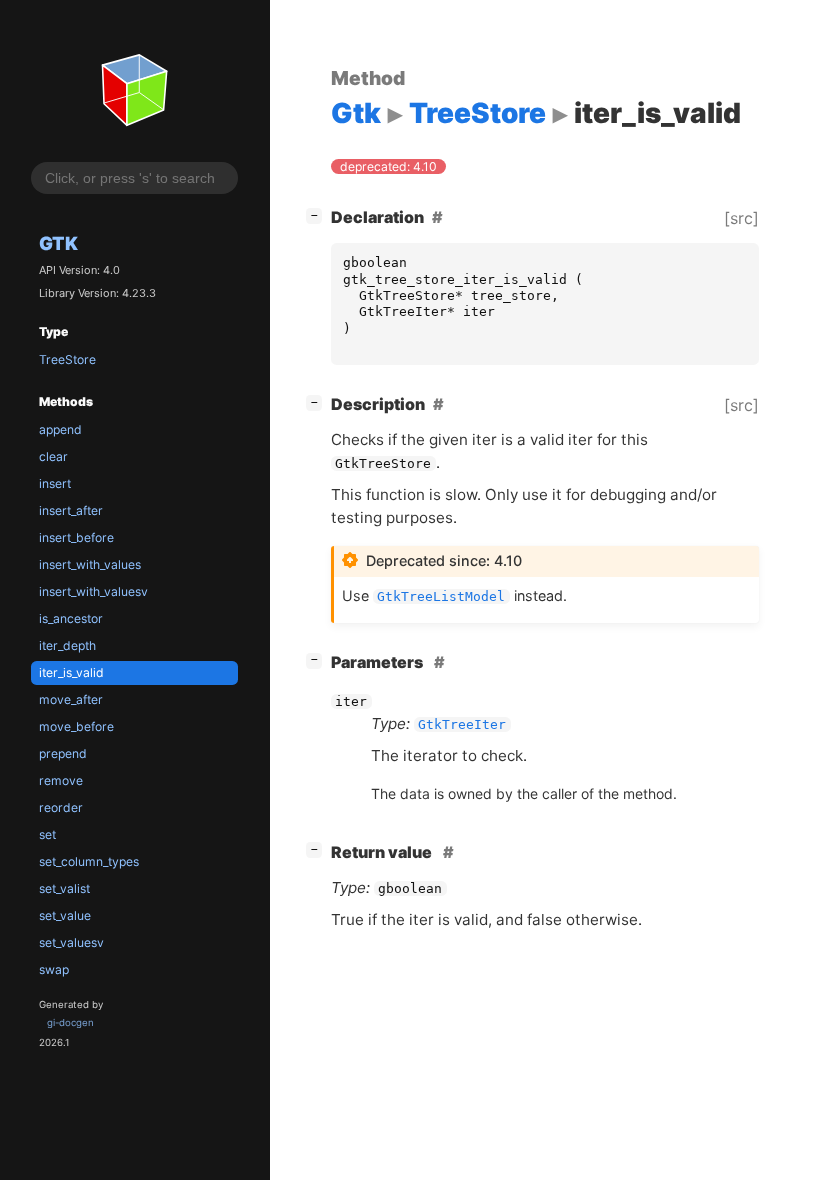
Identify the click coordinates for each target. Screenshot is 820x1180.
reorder (61, 807)
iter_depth (67, 645)
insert (55, 483)
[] (318, 214)
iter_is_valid (71, 672)
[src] (741, 218)
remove (61, 780)
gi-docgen (70, 1022)
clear (53, 456)
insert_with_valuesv (93, 591)
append (60, 429)
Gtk (58, 243)
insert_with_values (90, 564)
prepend (63, 753)
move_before (76, 726)
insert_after (71, 510)
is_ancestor (71, 618)
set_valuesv (71, 942)
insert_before (76, 537)
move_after (71, 699)
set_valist (64, 888)
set (47, 834)
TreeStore (67, 359)
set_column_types (89, 861)
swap (54, 969)
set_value (65, 915)
